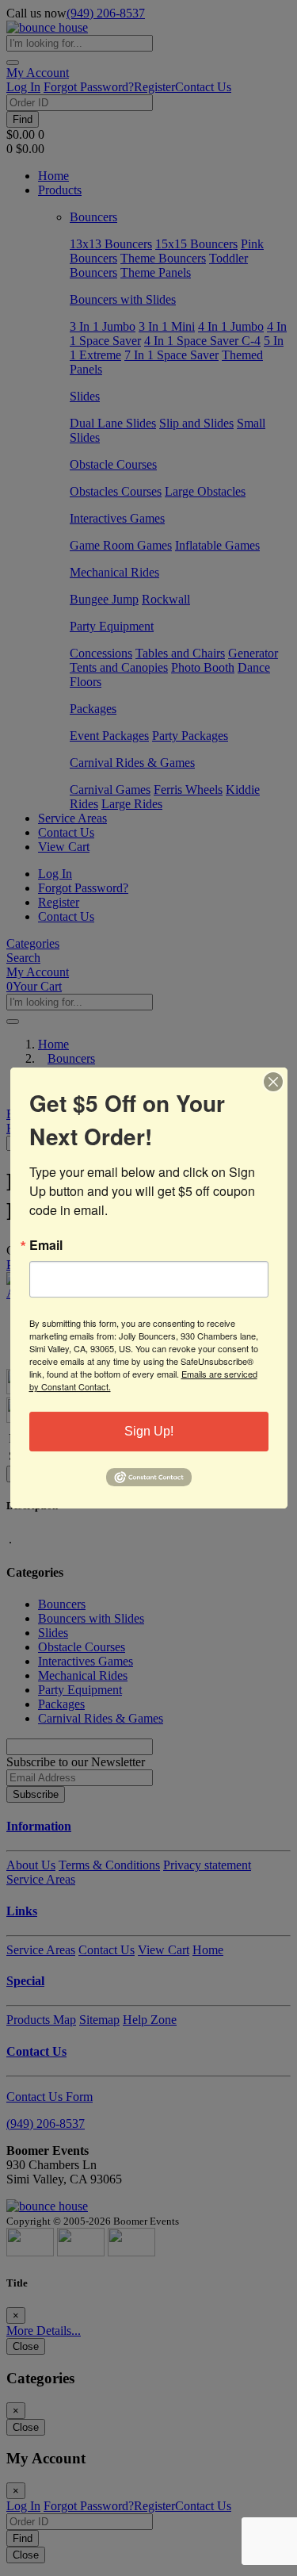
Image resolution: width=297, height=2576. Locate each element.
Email (46, 1245)
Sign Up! (149, 1431)
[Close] (273, 1082)
